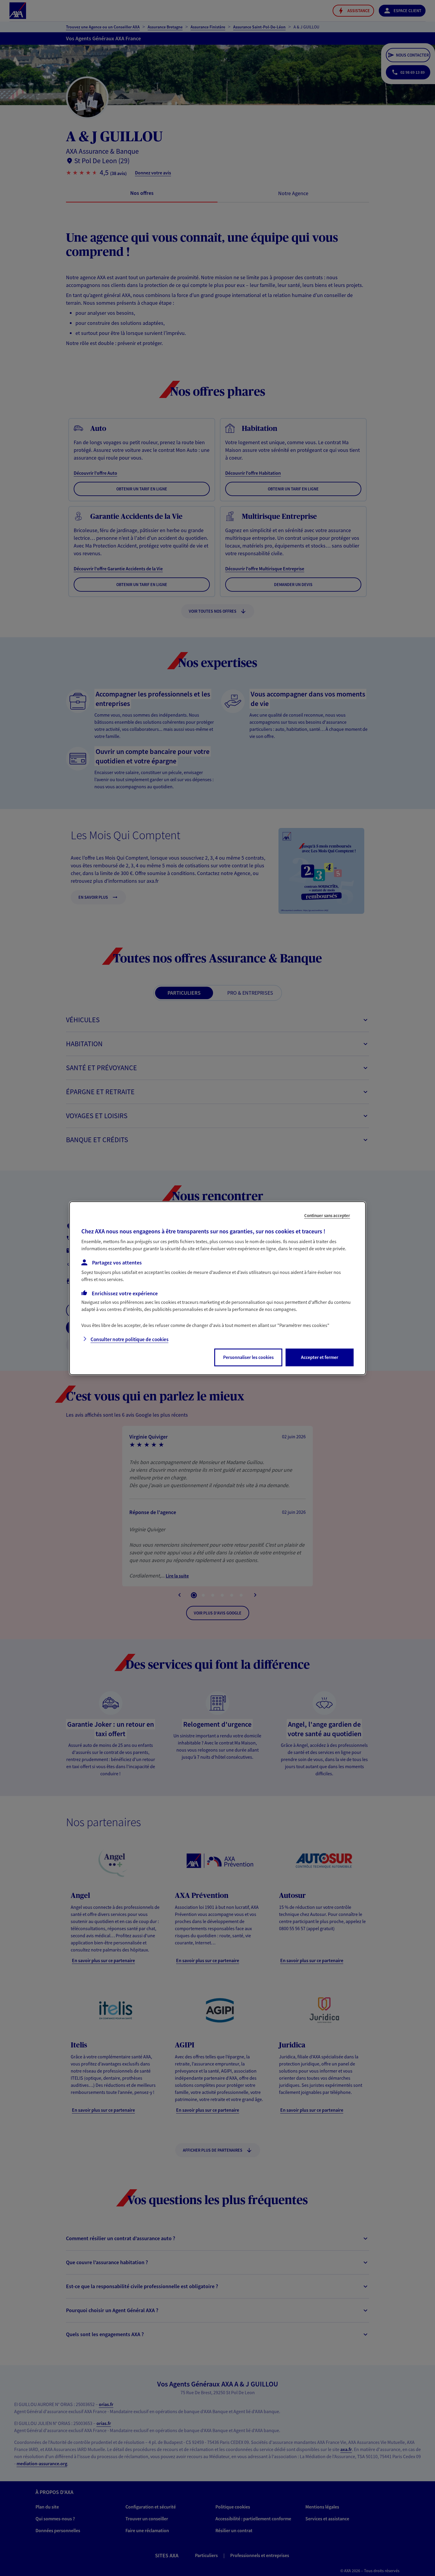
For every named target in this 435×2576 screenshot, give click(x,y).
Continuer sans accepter (327, 1215)
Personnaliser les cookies (248, 1357)
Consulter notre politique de (129, 1339)
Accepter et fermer (320, 1357)
